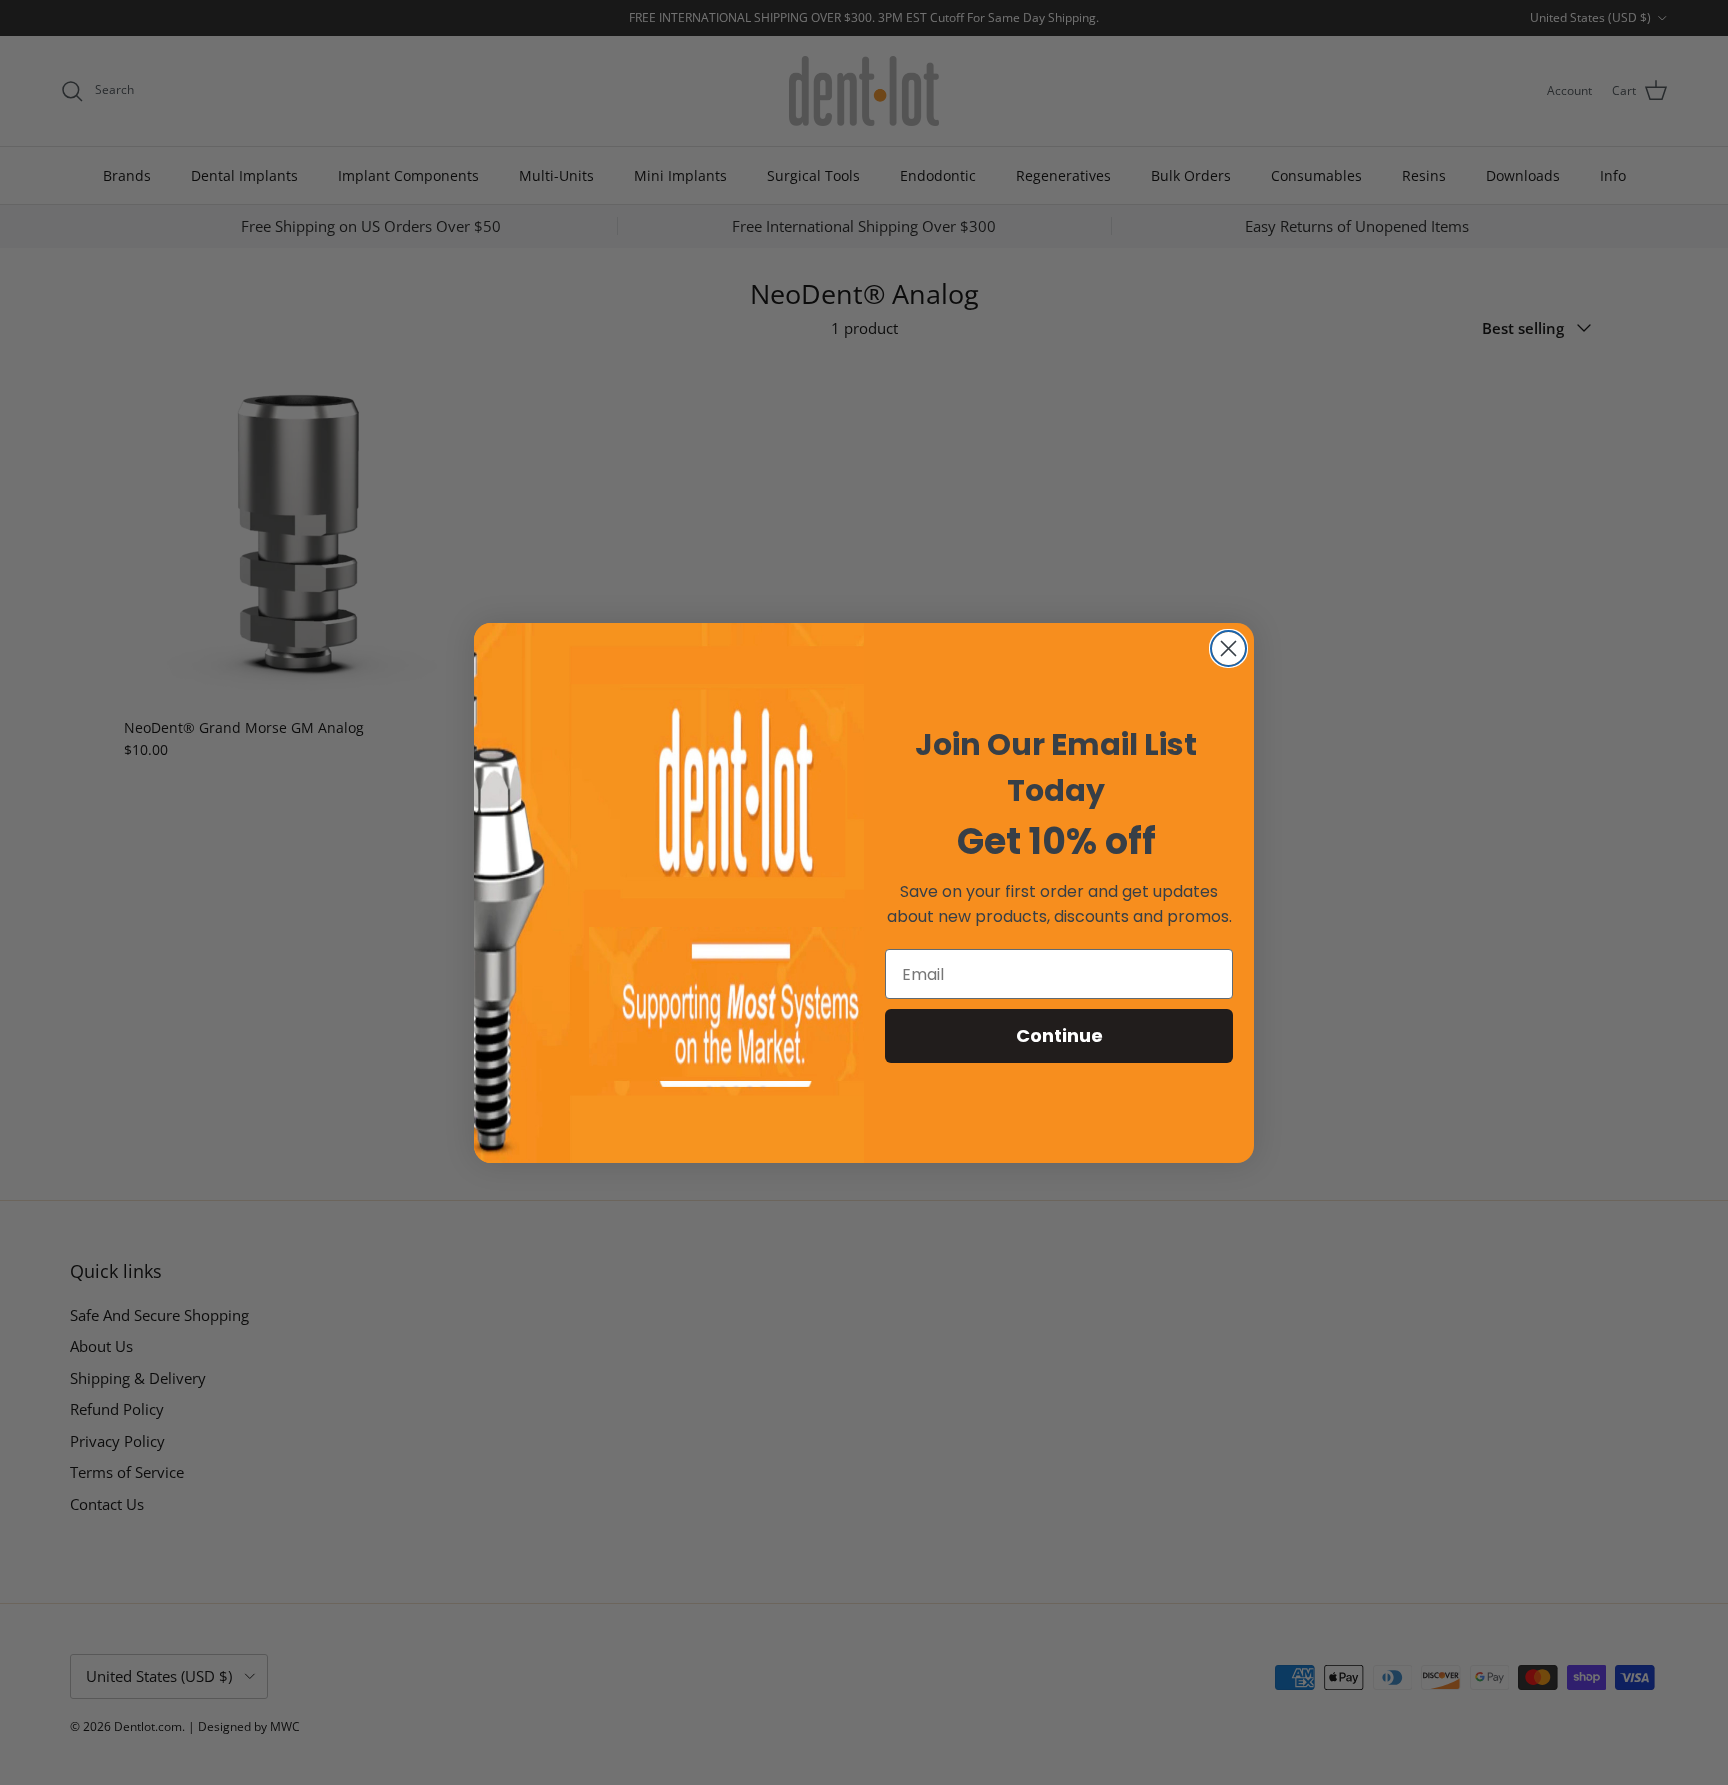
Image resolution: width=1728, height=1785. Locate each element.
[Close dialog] (1228, 648)
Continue (1059, 1035)
